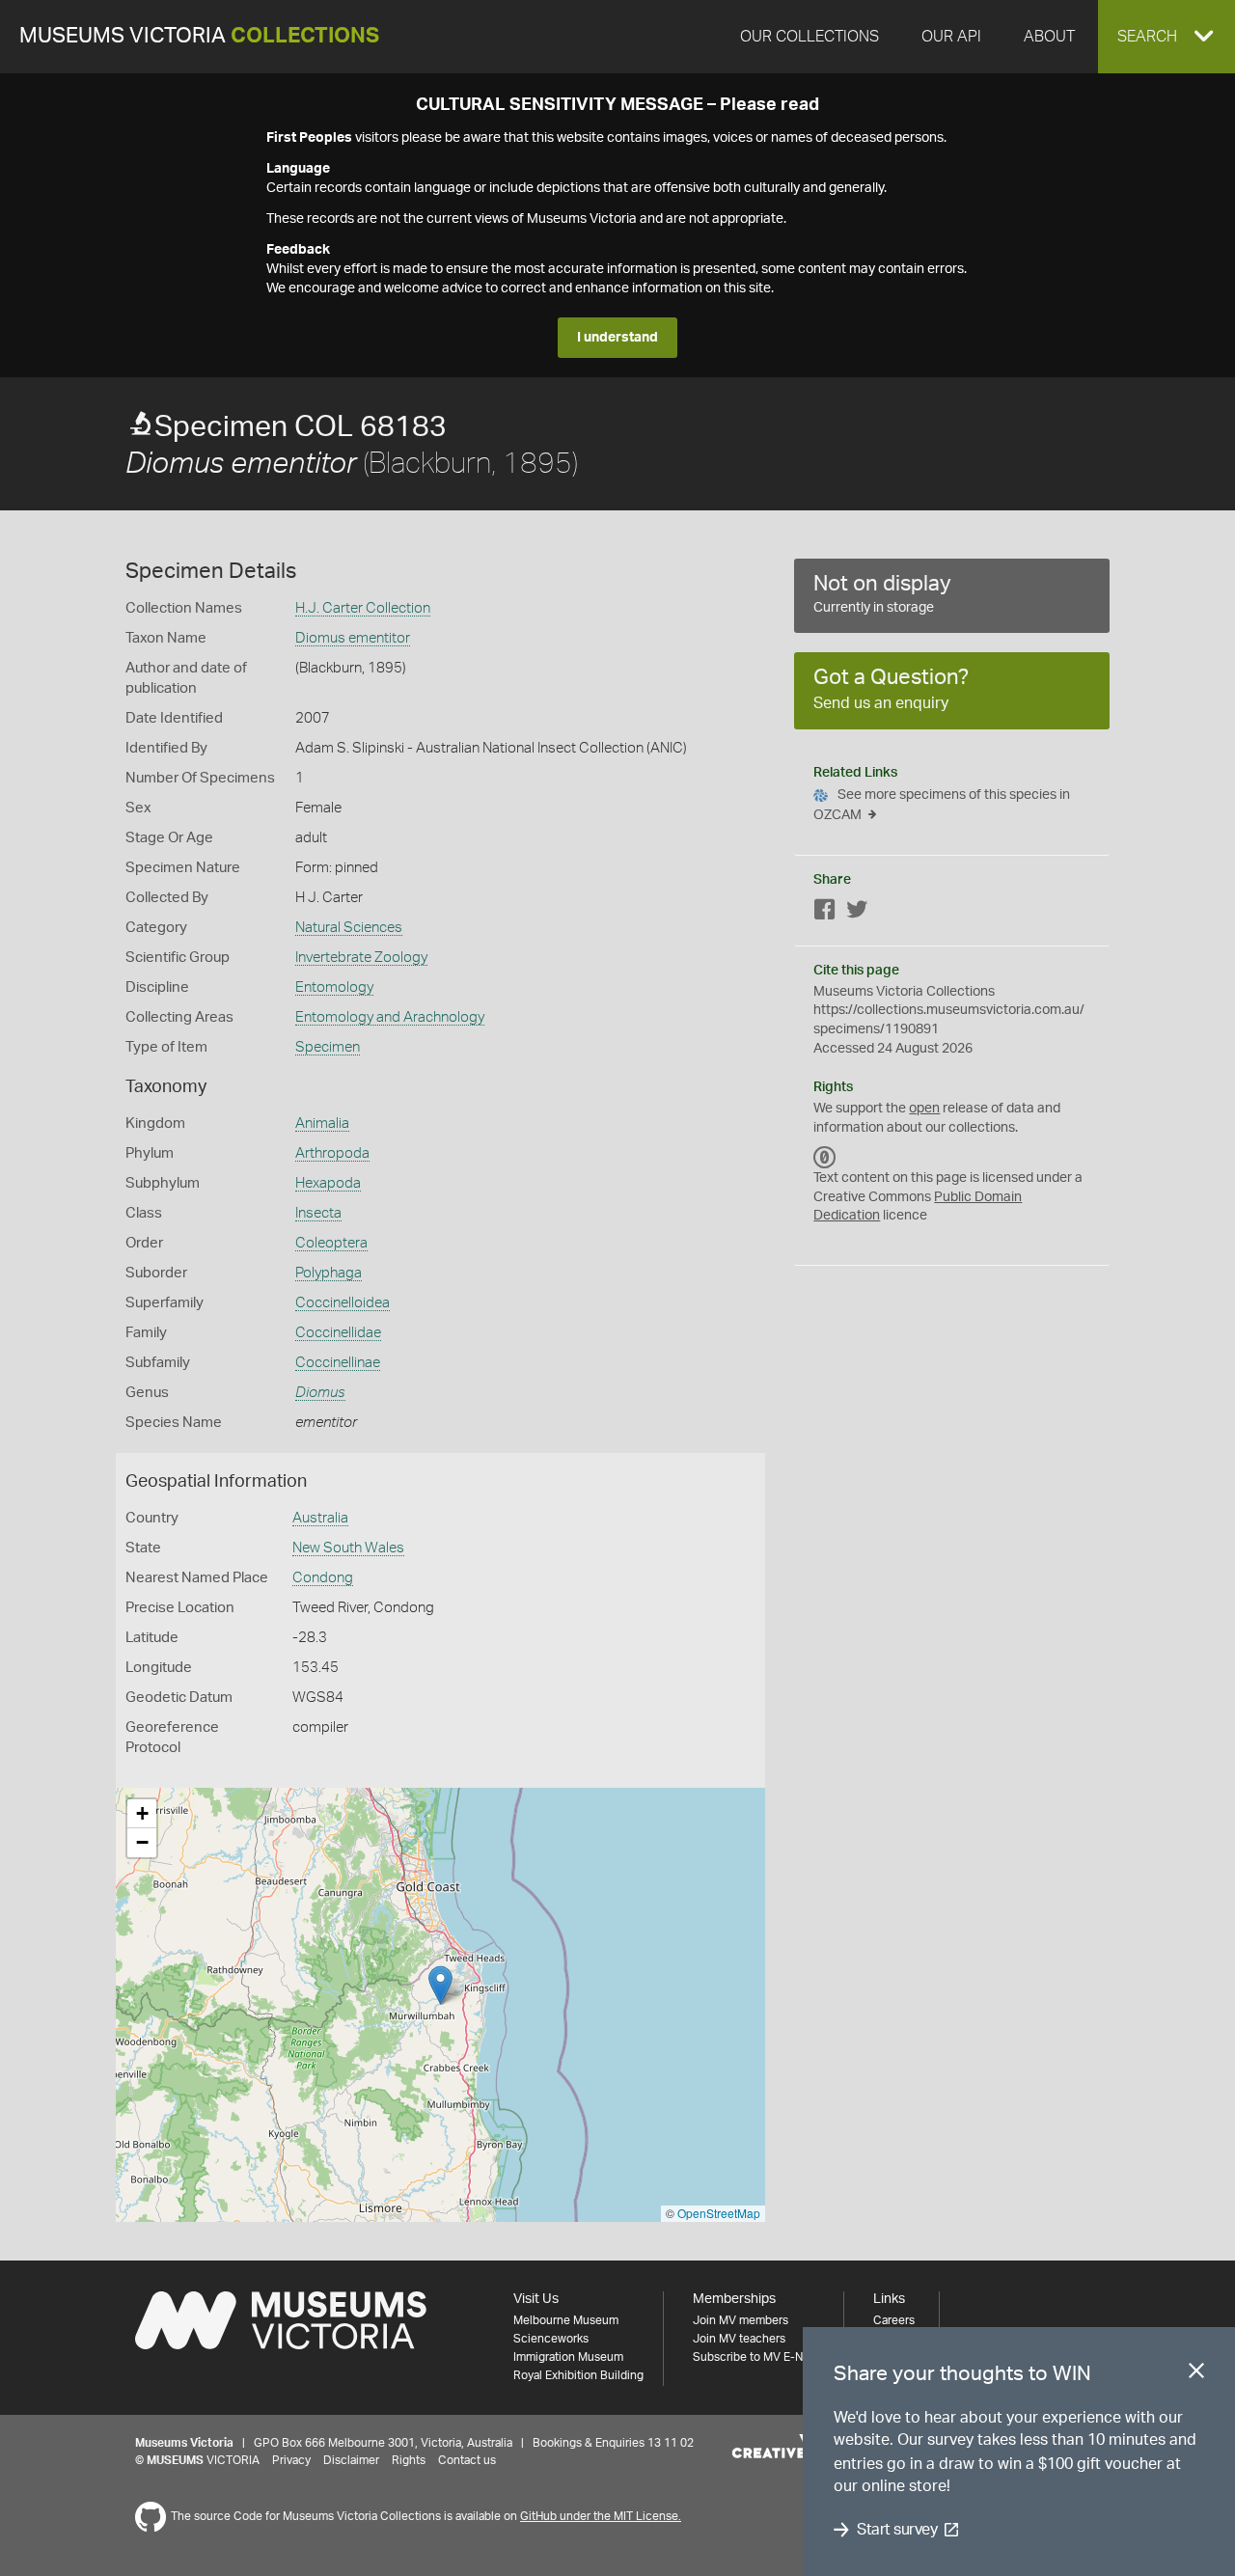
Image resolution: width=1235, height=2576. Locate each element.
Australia (320, 1518)
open (924, 1109)
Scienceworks (551, 2339)
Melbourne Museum (566, 2320)
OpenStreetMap (719, 2213)
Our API (951, 37)
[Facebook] (825, 913)
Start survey (897, 2530)
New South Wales (348, 1548)
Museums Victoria (199, 36)
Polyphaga (329, 1273)
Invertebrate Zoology (361, 958)
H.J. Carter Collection (363, 608)
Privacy (291, 2460)
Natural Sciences (349, 928)
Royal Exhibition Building (578, 2375)
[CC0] (825, 1157)
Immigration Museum (568, 2357)
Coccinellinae (338, 1363)
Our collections (810, 37)
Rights (409, 2460)
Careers (894, 2320)
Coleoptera (331, 1243)
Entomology (334, 987)
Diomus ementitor (353, 638)
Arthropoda (332, 1153)
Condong (323, 1578)
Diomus (320, 1393)
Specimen (328, 1047)
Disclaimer (351, 2460)
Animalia (322, 1124)
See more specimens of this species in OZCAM (942, 805)
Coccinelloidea (343, 1303)
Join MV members (741, 2320)
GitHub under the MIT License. (601, 2516)
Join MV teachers (739, 2339)
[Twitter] (857, 913)
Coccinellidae (338, 1333)
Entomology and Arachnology (390, 1017)
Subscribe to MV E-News (758, 2357)
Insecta (318, 1213)
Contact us (467, 2460)
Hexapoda (328, 1183)
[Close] (1196, 2374)
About (1049, 37)
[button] (1166, 37)
